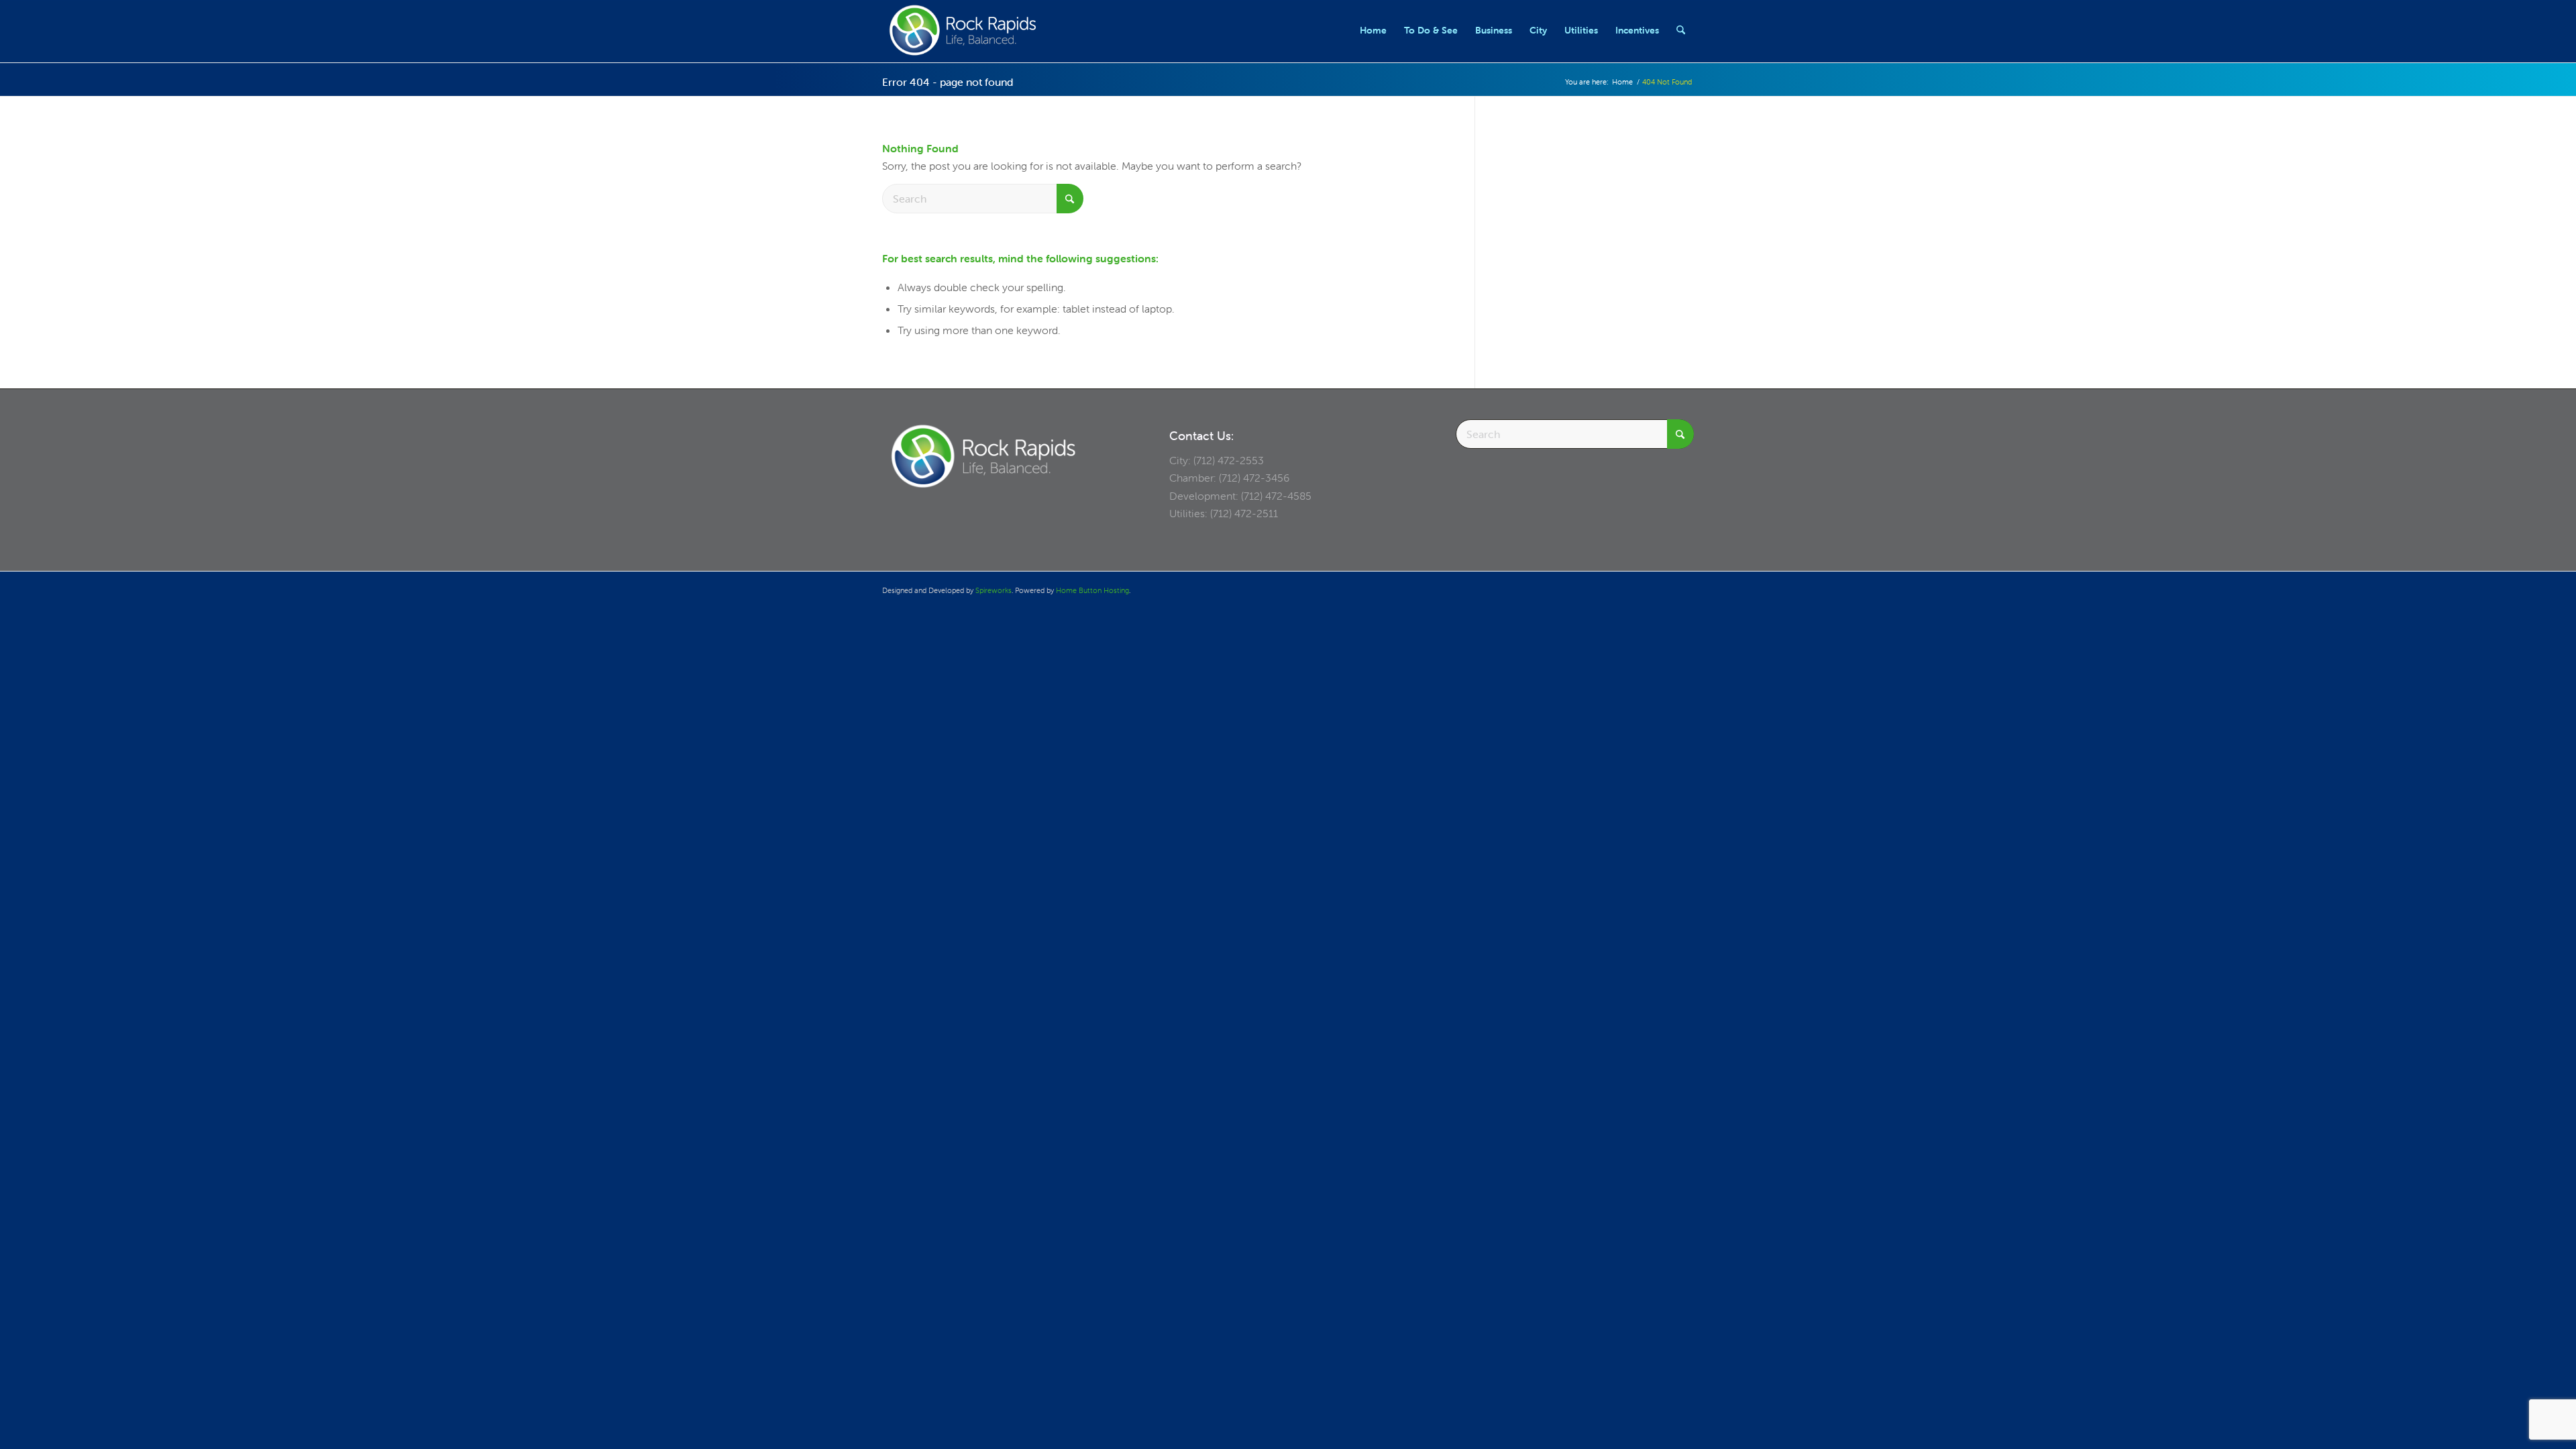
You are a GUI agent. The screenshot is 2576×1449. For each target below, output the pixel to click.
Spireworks (994, 590)
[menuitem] (1373, 30)
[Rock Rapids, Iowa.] (962, 30)
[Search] (1681, 30)
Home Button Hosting (1092, 590)
